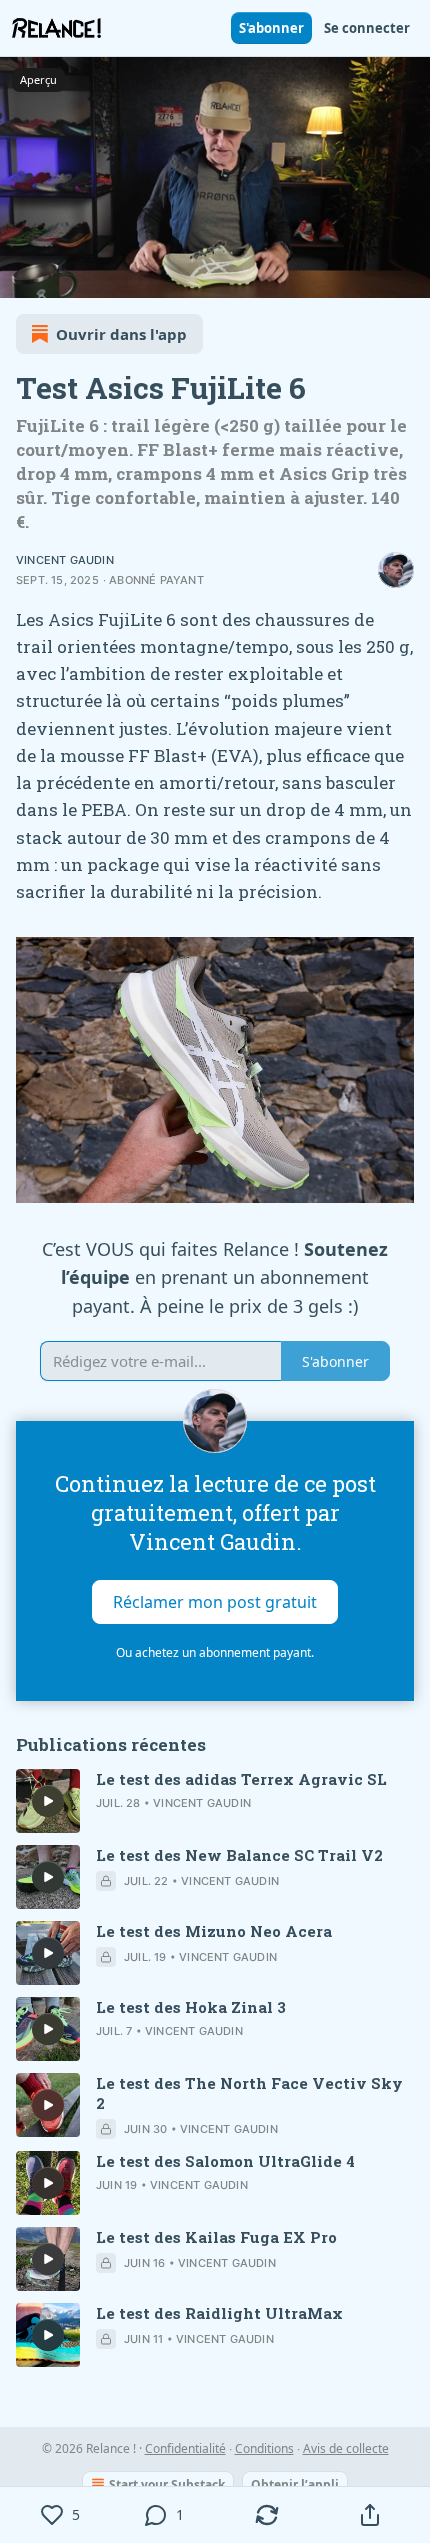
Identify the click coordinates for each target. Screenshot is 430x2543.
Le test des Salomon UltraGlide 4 (225, 2161)
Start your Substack (167, 2484)
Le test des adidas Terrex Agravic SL (241, 1779)
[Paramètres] (408, 276)
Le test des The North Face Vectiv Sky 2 (249, 2093)
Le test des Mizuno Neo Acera (214, 1931)
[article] (215, 1801)
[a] (48, 1801)
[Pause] (22, 276)
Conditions (264, 2448)
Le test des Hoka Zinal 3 (191, 2007)
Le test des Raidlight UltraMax (219, 2313)
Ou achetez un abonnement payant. (215, 1652)
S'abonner (271, 28)
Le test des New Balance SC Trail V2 (239, 1855)
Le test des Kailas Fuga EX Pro (216, 2237)
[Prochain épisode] (66, 276)
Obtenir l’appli (295, 2484)
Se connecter (367, 28)
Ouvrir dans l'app (121, 334)
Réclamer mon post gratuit (215, 1601)
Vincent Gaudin (65, 560)
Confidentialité (185, 2448)
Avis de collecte (346, 2448)
